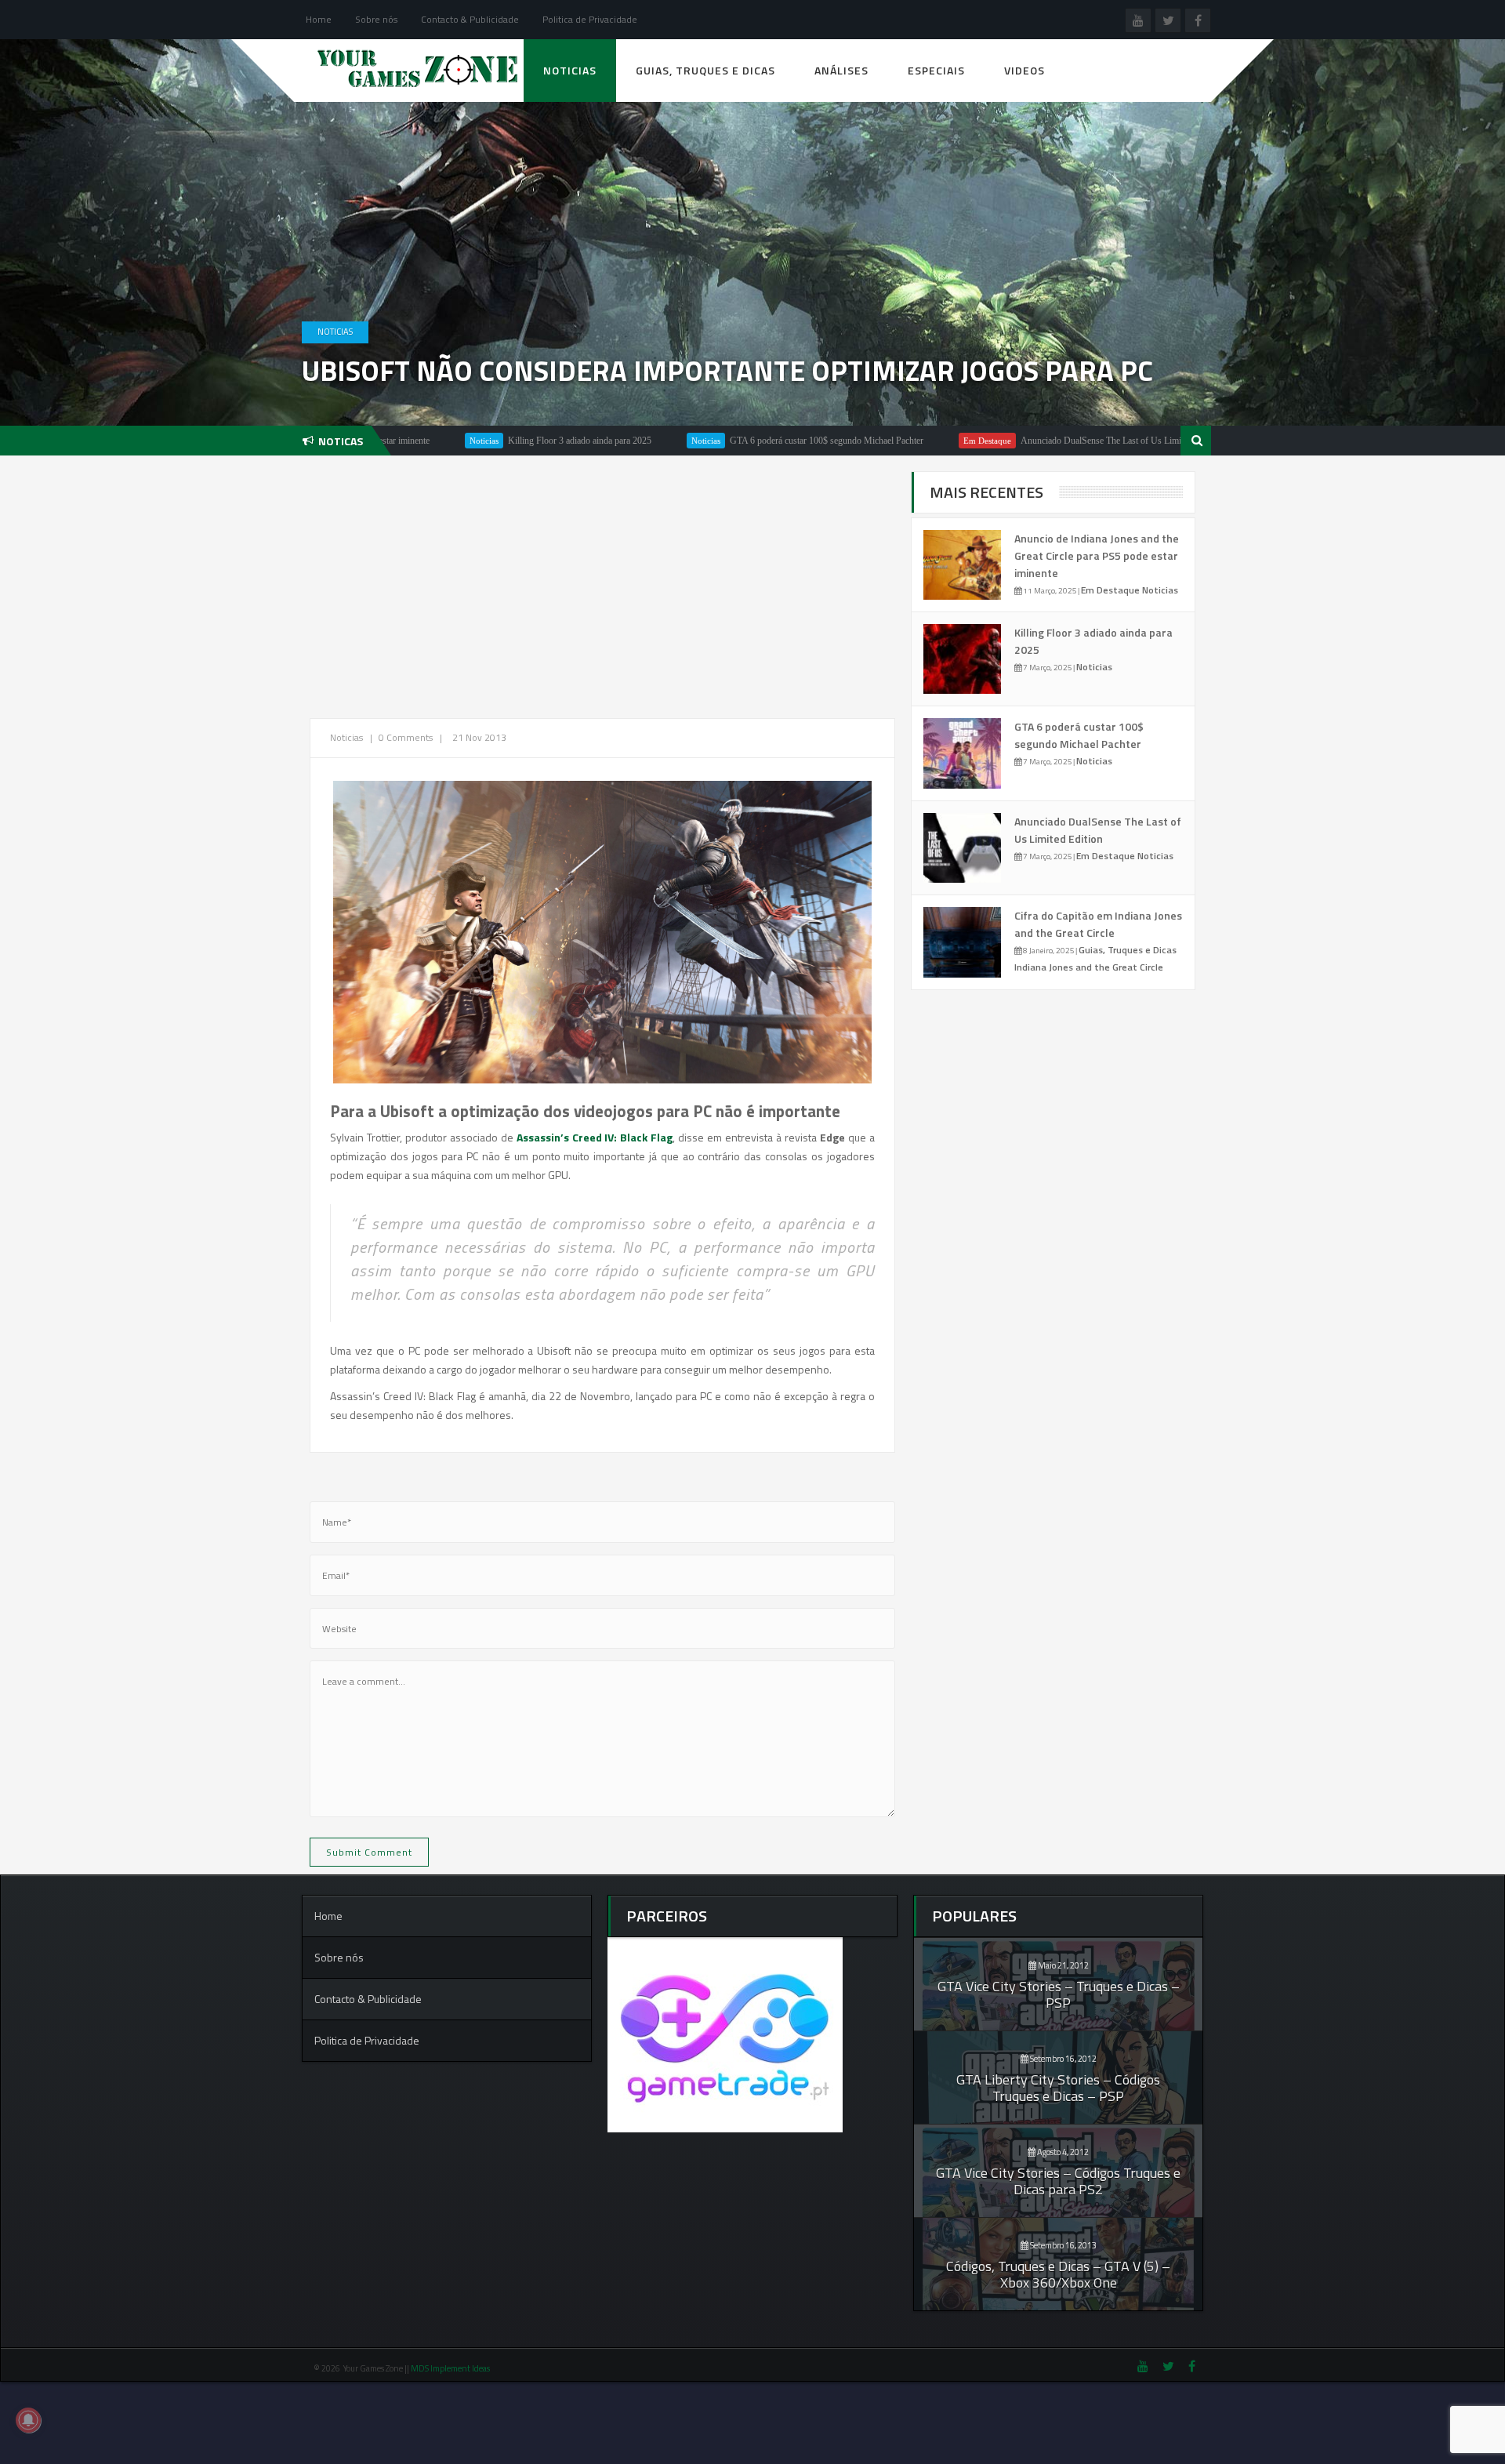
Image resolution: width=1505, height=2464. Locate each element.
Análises (841, 70)
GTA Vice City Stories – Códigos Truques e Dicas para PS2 (1058, 2181)
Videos (1024, 70)
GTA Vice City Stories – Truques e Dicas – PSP (1059, 1994)
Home (319, 19)
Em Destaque (894, 441)
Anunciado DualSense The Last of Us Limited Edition (1028, 441)
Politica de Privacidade (590, 19)
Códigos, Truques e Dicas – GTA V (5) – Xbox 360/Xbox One (1058, 2274)
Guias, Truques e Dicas (705, 70)
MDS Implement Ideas (451, 2368)
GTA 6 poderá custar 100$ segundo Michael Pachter (733, 441)
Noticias (570, 70)
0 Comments (406, 737)
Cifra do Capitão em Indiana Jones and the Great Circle (1098, 924)
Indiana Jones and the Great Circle (1089, 967)
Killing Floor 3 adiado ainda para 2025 (486, 441)
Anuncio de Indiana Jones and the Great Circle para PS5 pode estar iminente (1097, 555)
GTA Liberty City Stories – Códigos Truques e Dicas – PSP (1058, 2088)
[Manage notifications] (28, 2420)
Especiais (936, 70)
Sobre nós (376, 19)
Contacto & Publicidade (470, 19)
